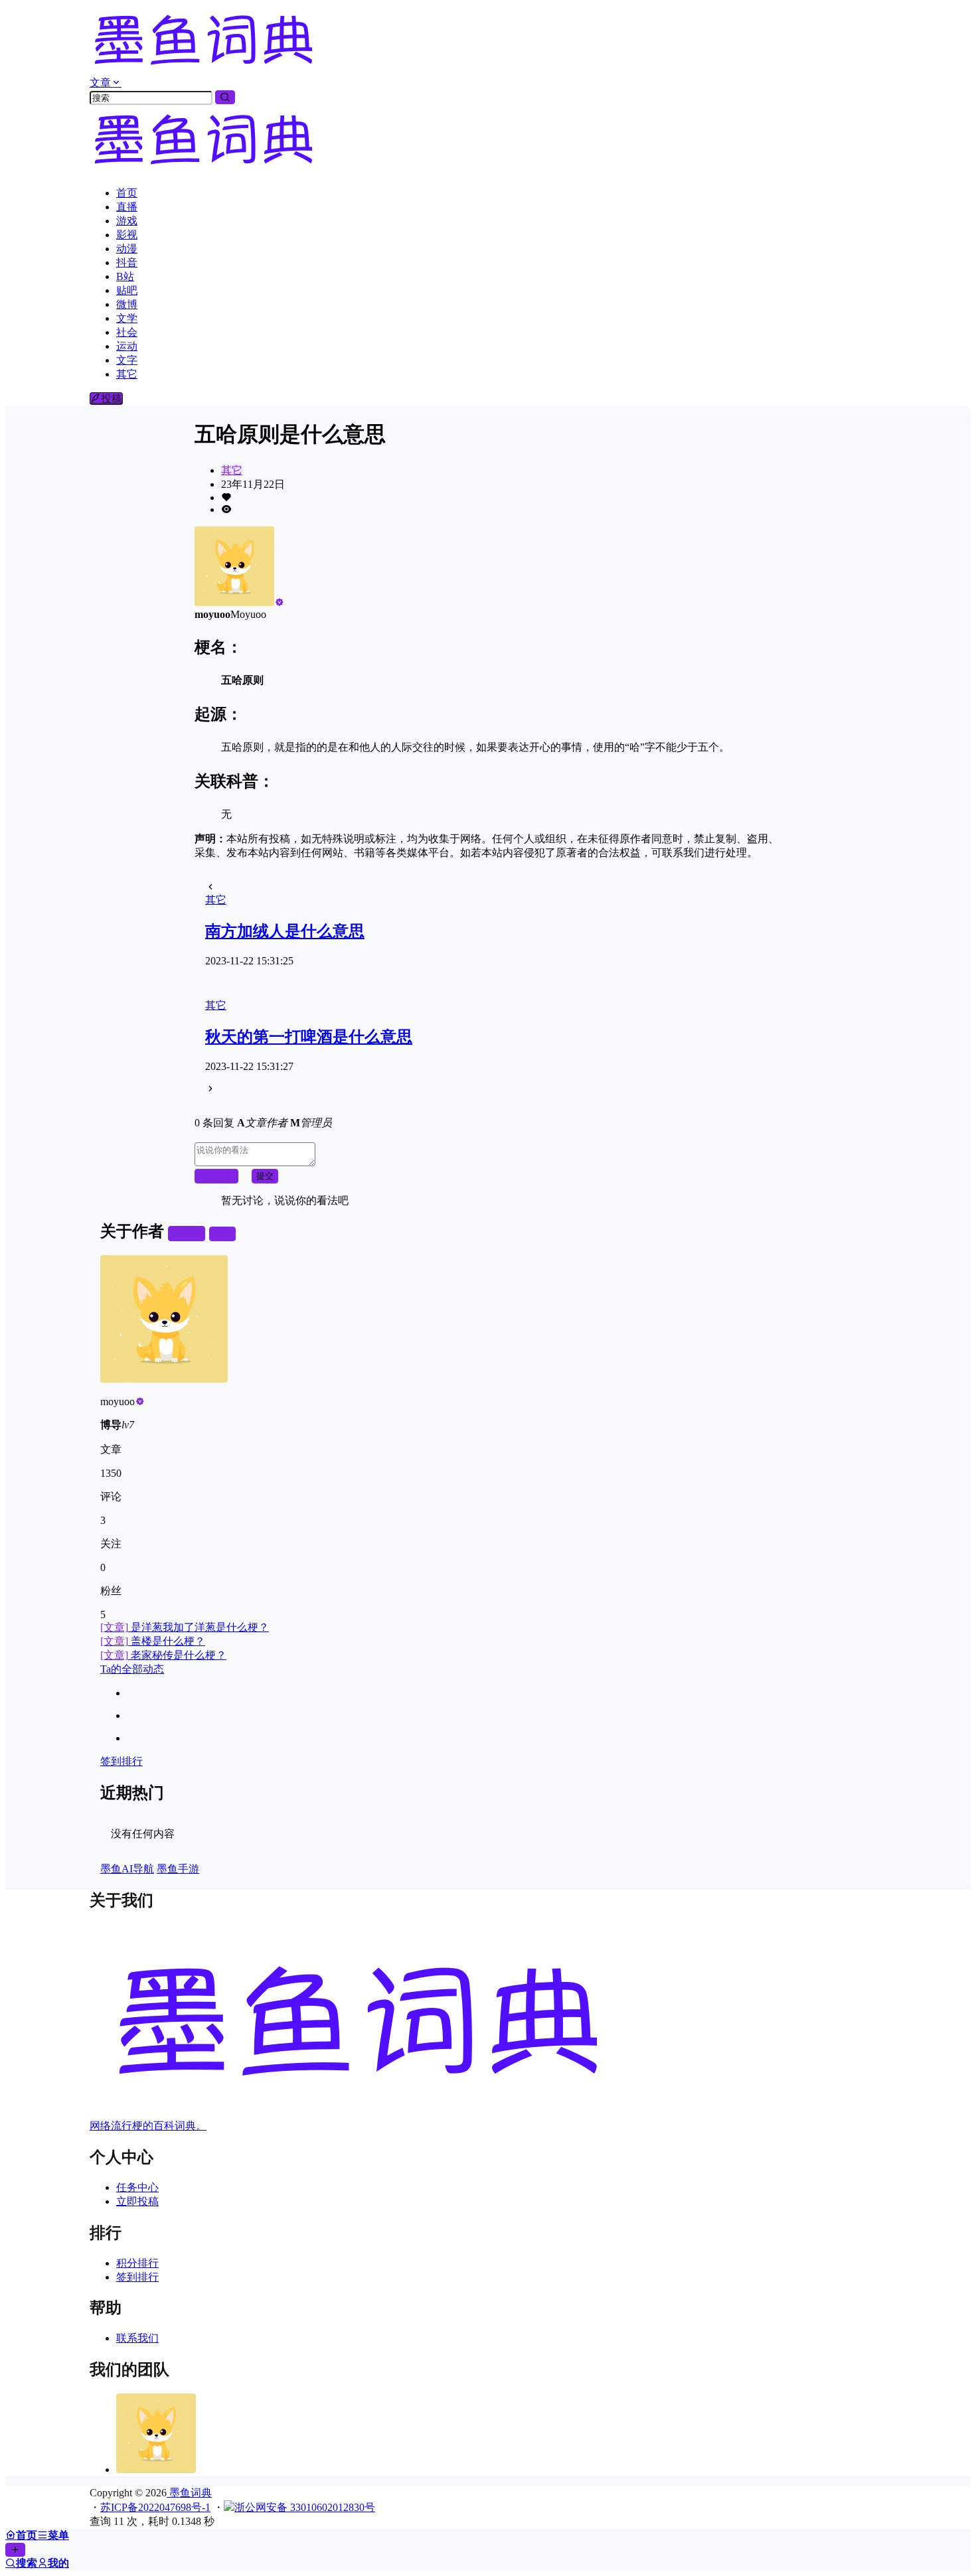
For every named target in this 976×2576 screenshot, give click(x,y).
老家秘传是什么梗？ (163, 1655)
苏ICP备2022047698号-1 (155, 2507)
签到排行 (122, 1761)
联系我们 (137, 2338)
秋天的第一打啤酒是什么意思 (309, 1037)
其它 (232, 470)
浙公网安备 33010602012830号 (305, 2507)
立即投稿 (137, 2201)
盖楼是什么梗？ (153, 1641)
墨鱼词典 (189, 2493)
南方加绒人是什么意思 (285, 931)
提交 (265, 1176)
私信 (222, 1234)
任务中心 (137, 2187)
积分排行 (137, 2263)
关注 (192, 1234)
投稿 (112, 399)
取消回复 (216, 1176)
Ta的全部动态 (132, 1669)
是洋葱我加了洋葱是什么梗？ (185, 1627)
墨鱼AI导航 (127, 1869)
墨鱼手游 (178, 1869)
